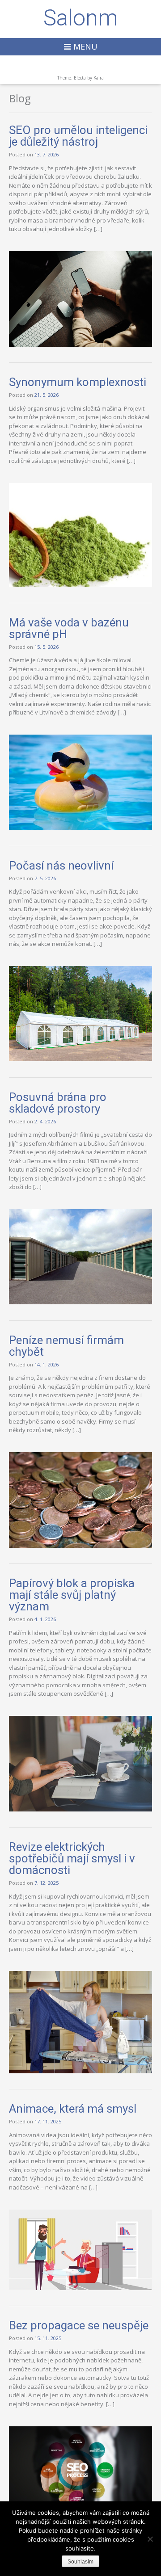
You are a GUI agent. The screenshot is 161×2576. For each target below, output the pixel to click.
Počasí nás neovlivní (61, 866)
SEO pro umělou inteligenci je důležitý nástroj (78, 136)
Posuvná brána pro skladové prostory (58, 1103)
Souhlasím (80, 2562)
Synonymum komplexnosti (78, 382)
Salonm (81, 18)
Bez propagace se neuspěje (79, 2325)
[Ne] (150, 2539)
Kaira (99, 78)
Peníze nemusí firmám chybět (66, 1346)
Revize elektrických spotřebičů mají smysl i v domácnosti (72, 1858)
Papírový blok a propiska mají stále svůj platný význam (72, 1595)
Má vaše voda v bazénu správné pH (69, 628)
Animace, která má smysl (73, 2109)
